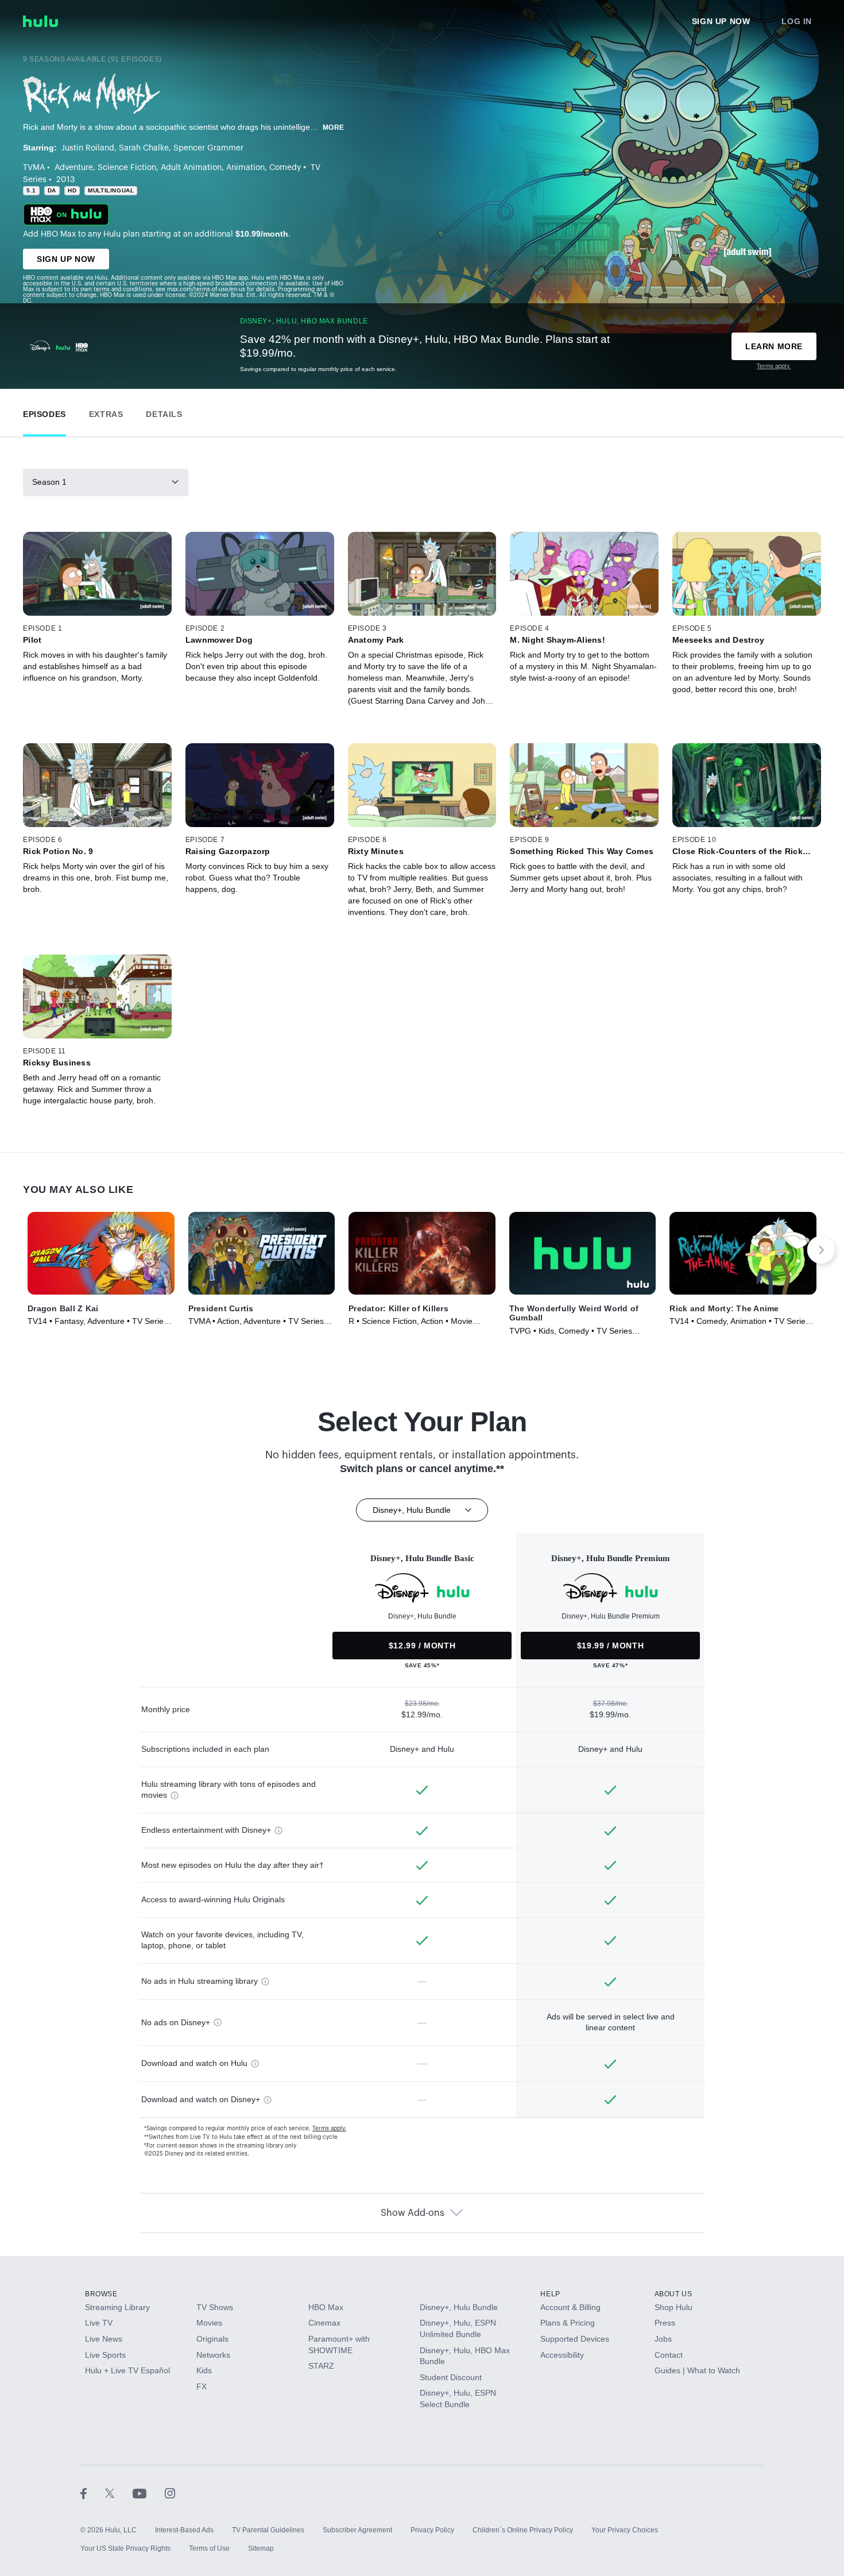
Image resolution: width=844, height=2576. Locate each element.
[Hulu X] (119, 2493)
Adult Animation (191, 168)
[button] (44, 412)
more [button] (334, 128)
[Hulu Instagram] (170, 2493)
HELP (550, 2294)
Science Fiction (127, 168)
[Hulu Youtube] (149, 2493)
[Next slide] (821, 1250)
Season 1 (49, 482)
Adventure (74, 168)
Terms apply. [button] (329, 2129)
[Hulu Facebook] (93, 2493)
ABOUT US (673, 2294)
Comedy (285, 168)
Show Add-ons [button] (413, 2213)
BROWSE (101, 2294)
